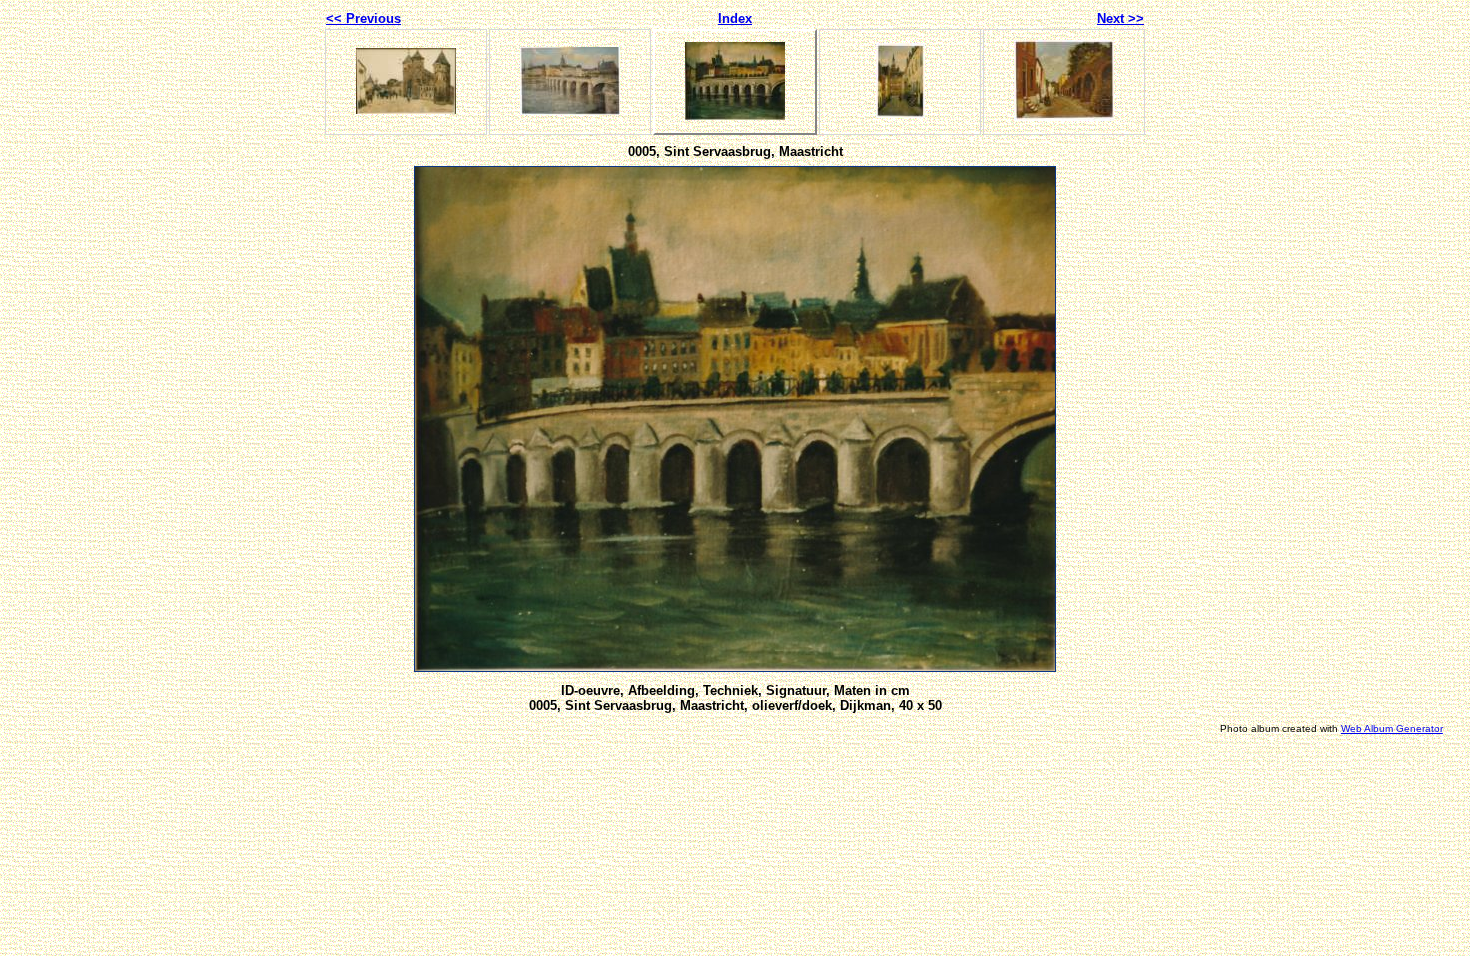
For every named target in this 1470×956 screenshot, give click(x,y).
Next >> (1120, 18)
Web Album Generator (1392, 728)
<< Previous (363, 18)
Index (735, 18)
